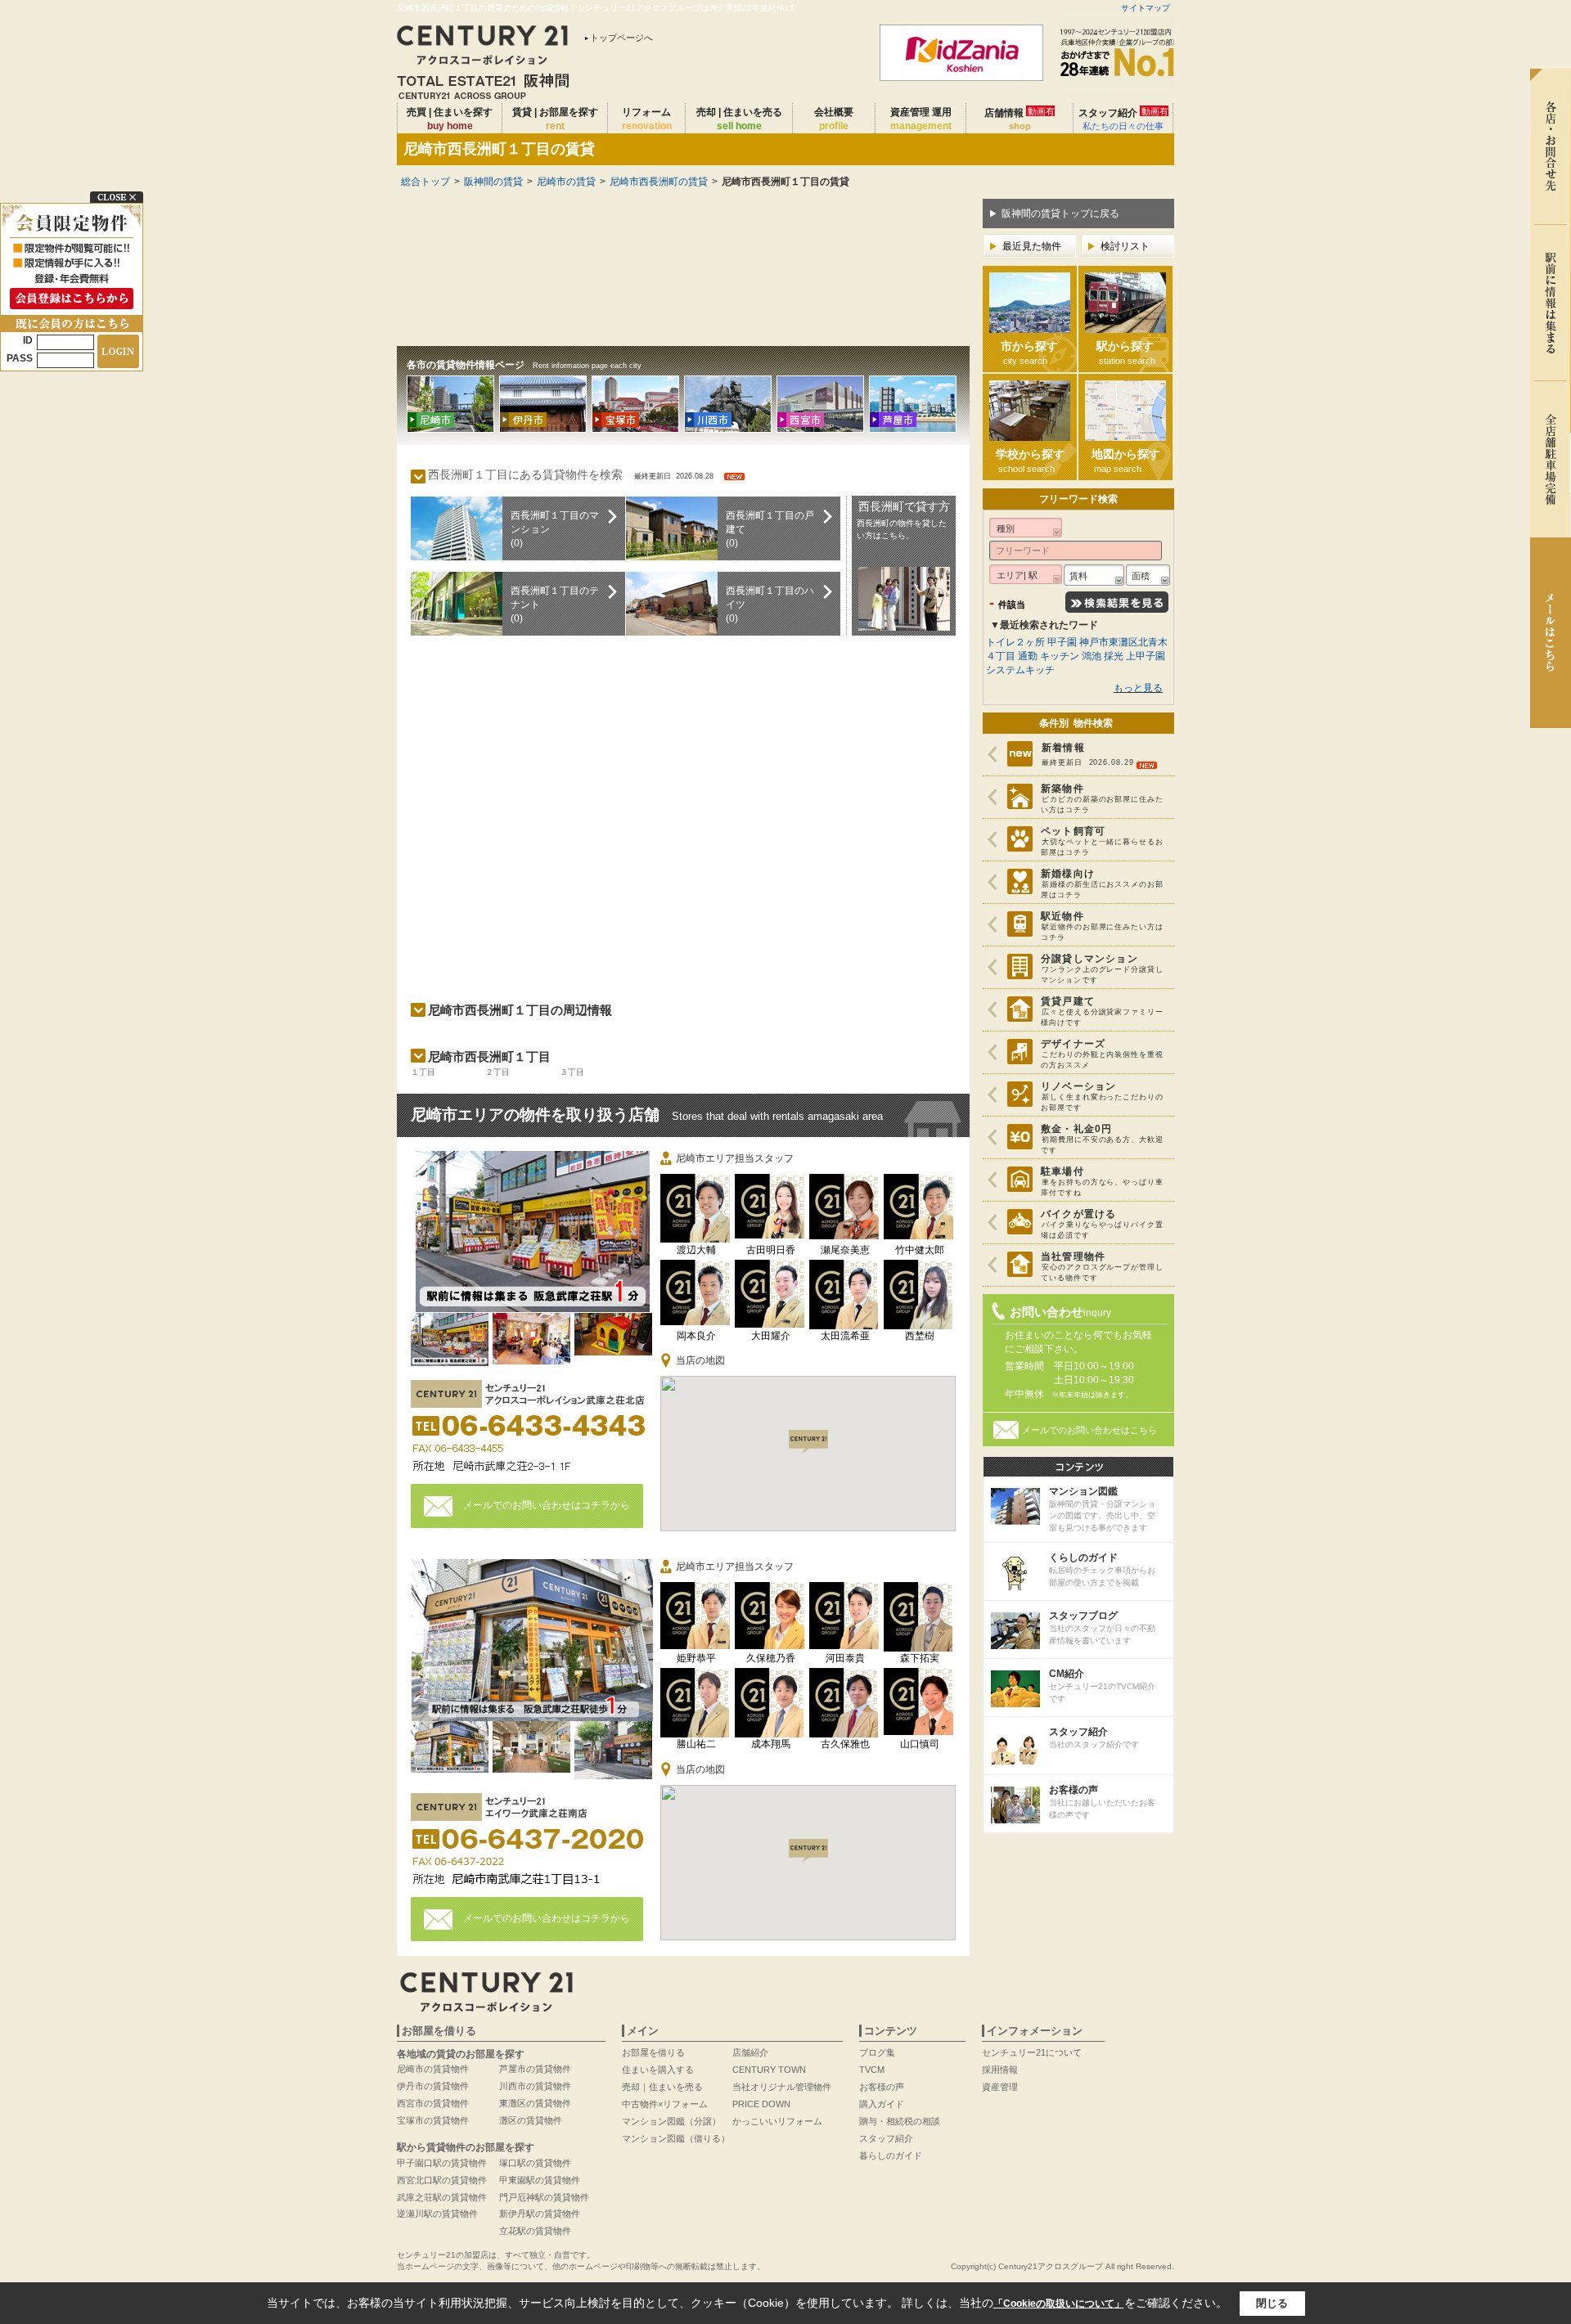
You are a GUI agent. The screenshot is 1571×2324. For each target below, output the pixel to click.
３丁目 (572, 1072)
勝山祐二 (696, 1744)
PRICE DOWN (761, 2104)
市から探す (1029, 353)
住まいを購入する (658, 2070)
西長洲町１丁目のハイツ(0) (770, 605)
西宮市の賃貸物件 (433, 2103)
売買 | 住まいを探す (450, 119)
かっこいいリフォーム (777, 2121)
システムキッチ (1020, 670)
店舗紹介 (750, 2052)
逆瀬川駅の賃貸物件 (437, 2214)
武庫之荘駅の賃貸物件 (442, 2197)
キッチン (1060, 656)
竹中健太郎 (920, 1250)
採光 (1114, 656)
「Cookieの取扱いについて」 (1059, 2304)
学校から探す (1030, 461)
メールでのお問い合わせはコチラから (547, 1505)
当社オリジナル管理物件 (782, 2087)
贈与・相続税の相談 (900, 2121)
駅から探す (1126, 353)
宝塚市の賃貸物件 (433, 2120)
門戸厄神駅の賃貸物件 (544, 2197)
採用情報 (1000, 2070)
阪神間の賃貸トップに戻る (1060, 214)
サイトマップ (1146, 8)
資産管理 (1000, 2087)
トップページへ (621, 38)
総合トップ (425, 182)
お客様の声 (882, 2087)
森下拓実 (920, 1658)
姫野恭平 (696, 1658)
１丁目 (423, 1072)
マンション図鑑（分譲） (671, 2121)
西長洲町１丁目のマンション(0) (555, 529)
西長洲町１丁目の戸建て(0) (770, 529)
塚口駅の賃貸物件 (535, 2163)
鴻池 (1092, 656)
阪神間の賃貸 (493, 182)
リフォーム (647, 119)
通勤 (1028, 656)
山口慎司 (920, 1744)
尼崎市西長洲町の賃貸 (659, 182)
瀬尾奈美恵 (845, 1250)
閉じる (1272, 2303)
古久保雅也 (845, 1744)
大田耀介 (771, 1336)
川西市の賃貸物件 (535, 2086)
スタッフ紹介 (1123, 119)
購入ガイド (882, 2104)
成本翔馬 (771, 1744)
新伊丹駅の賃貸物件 (540, 2214)
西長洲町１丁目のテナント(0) (555, 605)
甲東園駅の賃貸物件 (540, 2180)
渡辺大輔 (696, 1250)
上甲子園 (1146, 656)
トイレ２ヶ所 (1015, 642)
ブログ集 (877, 2052)
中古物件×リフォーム (665, 2104)
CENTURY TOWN (769, 2070)
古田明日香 (771, 1250)
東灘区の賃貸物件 (535, 2103)
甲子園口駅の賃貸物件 (442, 2163)
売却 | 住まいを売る (739, 119)
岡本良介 (696, 1336)
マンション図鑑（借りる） (676, 2138)
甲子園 (1062, 642)
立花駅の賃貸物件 (535, 2231)
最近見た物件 (1032, 246)
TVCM (872, 2070)
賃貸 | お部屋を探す (555, 119)
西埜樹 (920, 1336)
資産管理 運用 (921, 119)
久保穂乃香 (771, 1658)
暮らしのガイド (891, 2155)
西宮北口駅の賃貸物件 (442, 2180)
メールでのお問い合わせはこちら (1089, 1430)
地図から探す (1126, 461)
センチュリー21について (1032, 2052)
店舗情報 (1020, 119)
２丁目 (497, 1072)
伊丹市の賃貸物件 (433, 2086)
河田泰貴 (845, 1658)
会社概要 (834, 119)
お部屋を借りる (653, 2052)
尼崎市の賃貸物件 (433, 2069)
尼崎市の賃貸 (566, 182)
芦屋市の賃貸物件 (535, 2069)
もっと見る (1138, 688)
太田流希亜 (845, 1336)
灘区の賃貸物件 (531, 2120)
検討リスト (1125, 246)
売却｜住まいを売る (662, 2087)
